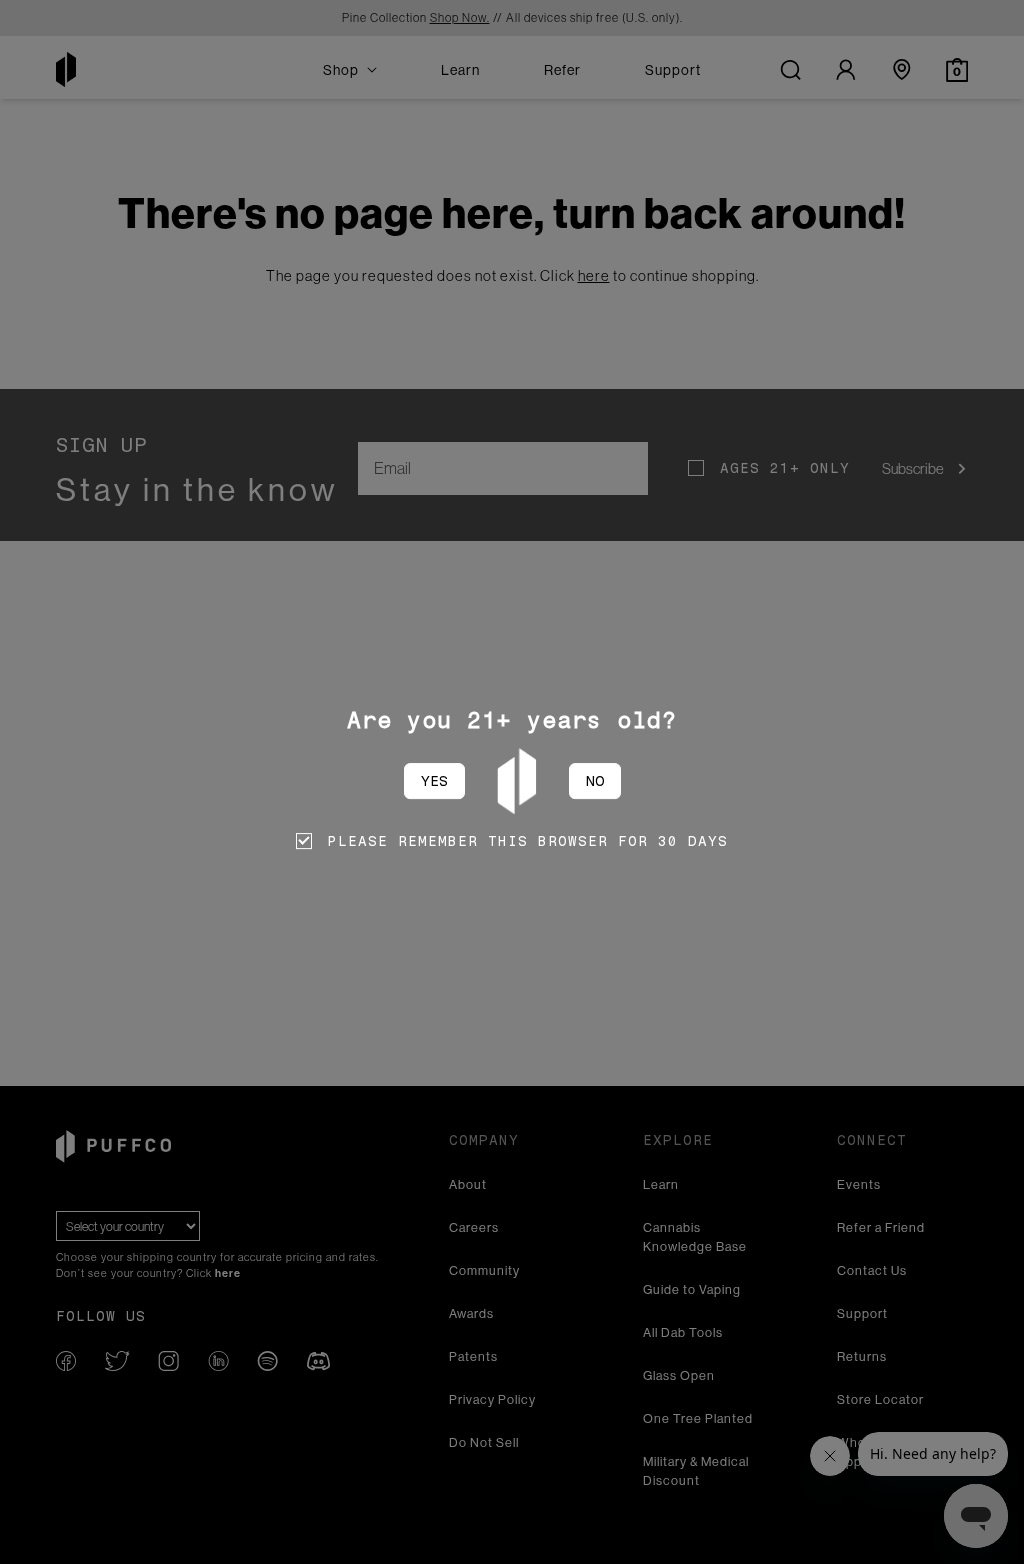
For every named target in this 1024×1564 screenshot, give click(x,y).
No (595, 781)
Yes (434, 781)
